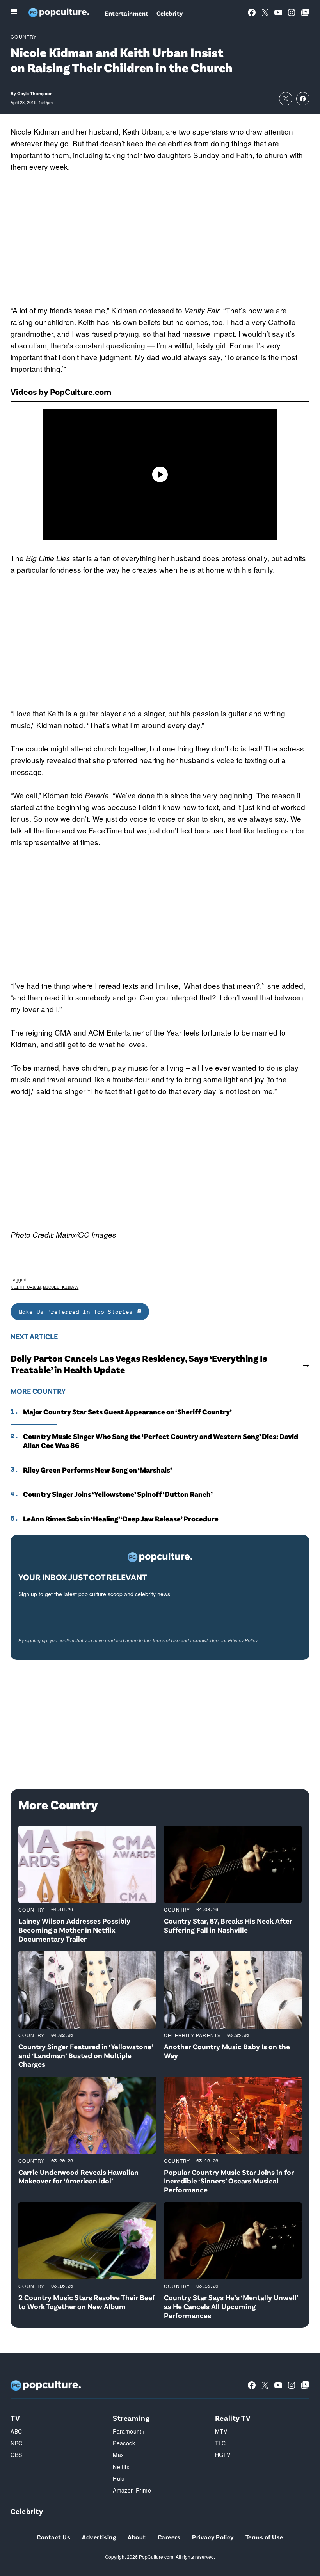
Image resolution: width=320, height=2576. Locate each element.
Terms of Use (166, 1640)
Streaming (131, 2418)
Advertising (99, 2537)
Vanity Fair (202, 310)
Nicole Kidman (61, 1287)
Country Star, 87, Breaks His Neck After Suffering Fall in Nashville (228, 1925)
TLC (220, 2443)
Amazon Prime (132, 2490)
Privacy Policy (243, 1640)
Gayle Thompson (35, 93)
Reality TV (233, 2418)
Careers (169, 2537)
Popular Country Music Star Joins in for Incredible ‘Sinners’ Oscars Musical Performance (229, 2181)
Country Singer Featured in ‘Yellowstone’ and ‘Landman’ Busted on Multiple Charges (86, 2055)
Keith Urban (142, 131)
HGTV (223, 2455)
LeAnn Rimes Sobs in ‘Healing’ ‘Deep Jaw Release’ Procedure (121, 1519)
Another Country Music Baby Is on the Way (227, 2051)
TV (15, 2418)
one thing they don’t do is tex (210, 748)
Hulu (119, 2478)
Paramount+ (129, 2431)
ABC (16, 2431)
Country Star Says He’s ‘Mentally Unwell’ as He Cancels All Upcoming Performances (231, 2306)
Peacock (124, 2443)
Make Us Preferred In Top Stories (78, 1312)
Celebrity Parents (192, 2035)
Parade (96, 795)
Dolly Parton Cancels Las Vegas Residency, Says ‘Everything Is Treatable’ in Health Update (139, 1364)
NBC (16, 2443)
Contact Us (53, 2537)
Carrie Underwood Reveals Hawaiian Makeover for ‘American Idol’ (78, 2176)
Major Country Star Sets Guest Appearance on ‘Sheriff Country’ (127, 1412)
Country (24, 36)
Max (118, 2455)
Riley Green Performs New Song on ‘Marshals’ (98, 1470)
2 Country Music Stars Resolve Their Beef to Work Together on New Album (87, 2302)
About (137, 2537)
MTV (221, 2431)
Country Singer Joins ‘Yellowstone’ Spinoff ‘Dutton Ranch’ (118, 1494)
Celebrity (170, 13)
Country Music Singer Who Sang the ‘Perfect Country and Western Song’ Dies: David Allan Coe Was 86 (161, 1441)
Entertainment (126, 13)
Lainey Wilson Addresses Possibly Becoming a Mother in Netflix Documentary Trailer (74, 1930)
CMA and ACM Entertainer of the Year (118, 1032)
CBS (16, 2455)
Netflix (121, 2467)
